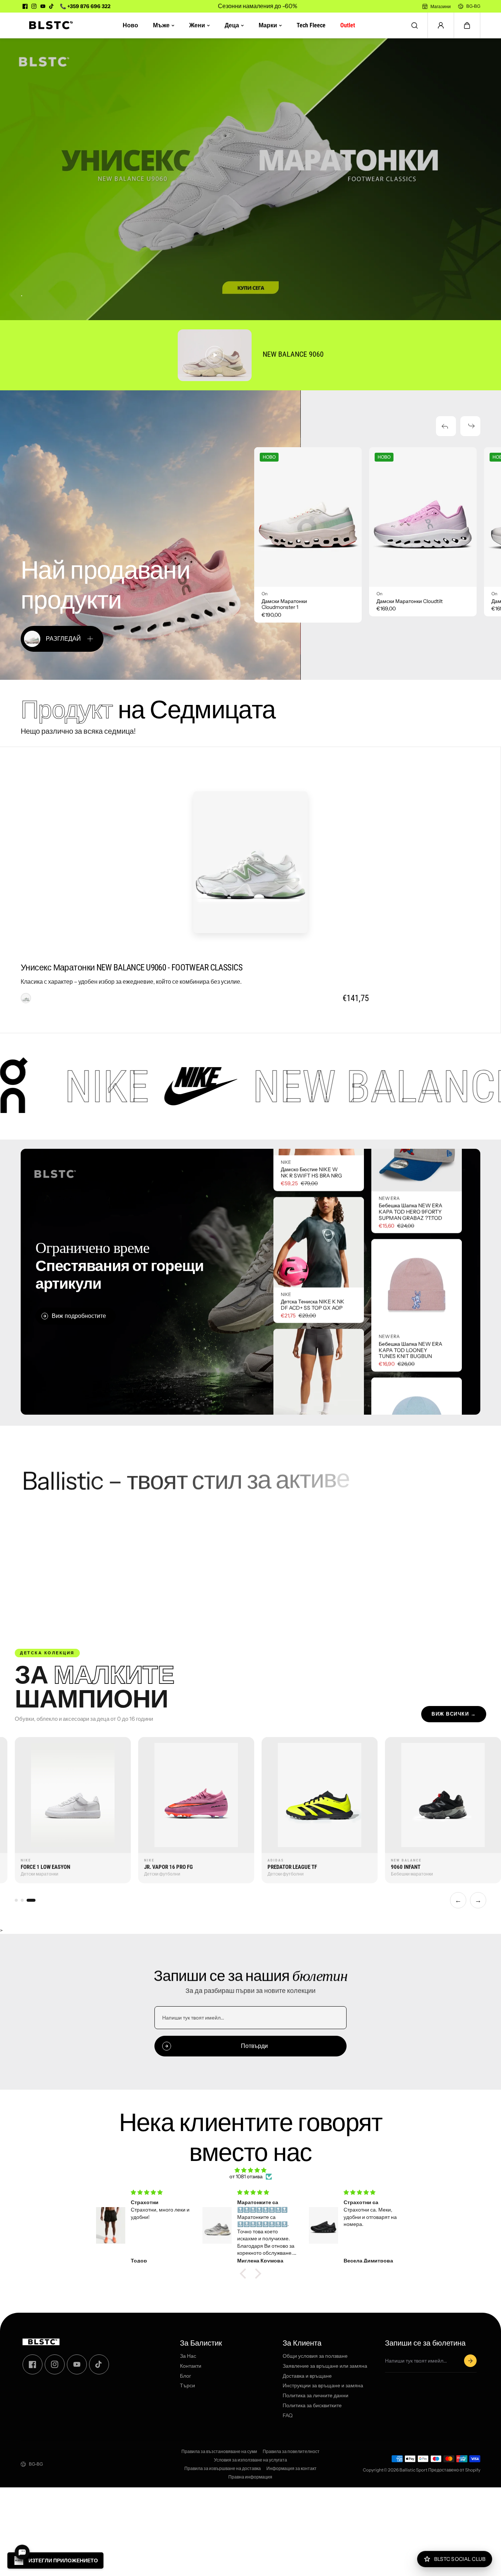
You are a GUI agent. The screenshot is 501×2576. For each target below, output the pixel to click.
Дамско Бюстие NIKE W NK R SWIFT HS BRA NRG (311, 1247)
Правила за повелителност (291, 2452)
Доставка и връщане (307, 2376)
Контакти (191, 2366)
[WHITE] (26, 998)
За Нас (188, 2356)
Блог (185, 2376)
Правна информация (250, 2477)
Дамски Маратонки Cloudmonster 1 (284, 604)
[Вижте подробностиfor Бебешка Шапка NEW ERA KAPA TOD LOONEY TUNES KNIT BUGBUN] (417, 1209)
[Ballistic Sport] (48, 25)
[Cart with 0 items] (467, 25)
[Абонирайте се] (470, 2361)
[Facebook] (25, 6)
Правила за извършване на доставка (223, 2469)
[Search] (415, 25)
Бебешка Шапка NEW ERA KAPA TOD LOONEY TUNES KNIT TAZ (410, 1413)
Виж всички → (454, 1714)
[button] (467, 25)
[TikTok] (52, 6)
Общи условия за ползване (315, 2356)
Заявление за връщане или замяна (325, 2366)
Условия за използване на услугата (250, 2460)
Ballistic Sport (413, 2470)
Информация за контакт (292, 2469)
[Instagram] (34, 6)
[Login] (441, 25)
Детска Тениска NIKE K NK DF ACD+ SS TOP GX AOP (313, 1379)
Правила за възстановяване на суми (219, 2452)
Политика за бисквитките (312, 2406)
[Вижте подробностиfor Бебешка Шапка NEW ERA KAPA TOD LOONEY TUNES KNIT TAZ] (417, 1347)
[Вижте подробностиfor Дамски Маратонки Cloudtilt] (423, 517)
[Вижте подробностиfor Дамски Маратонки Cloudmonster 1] (308, 517)
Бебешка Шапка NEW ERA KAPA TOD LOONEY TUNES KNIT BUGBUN (410, 1275)
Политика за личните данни (316, 2396)
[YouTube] (43, 6)
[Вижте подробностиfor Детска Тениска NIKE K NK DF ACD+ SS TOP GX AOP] (319, 1316)
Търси (188, 2386)
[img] (250, 2170)
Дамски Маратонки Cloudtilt (410, 601)
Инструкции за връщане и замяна (323, 2386)
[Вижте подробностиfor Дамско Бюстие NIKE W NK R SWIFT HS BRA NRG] (319, 1184)
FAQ (288, 2416)
